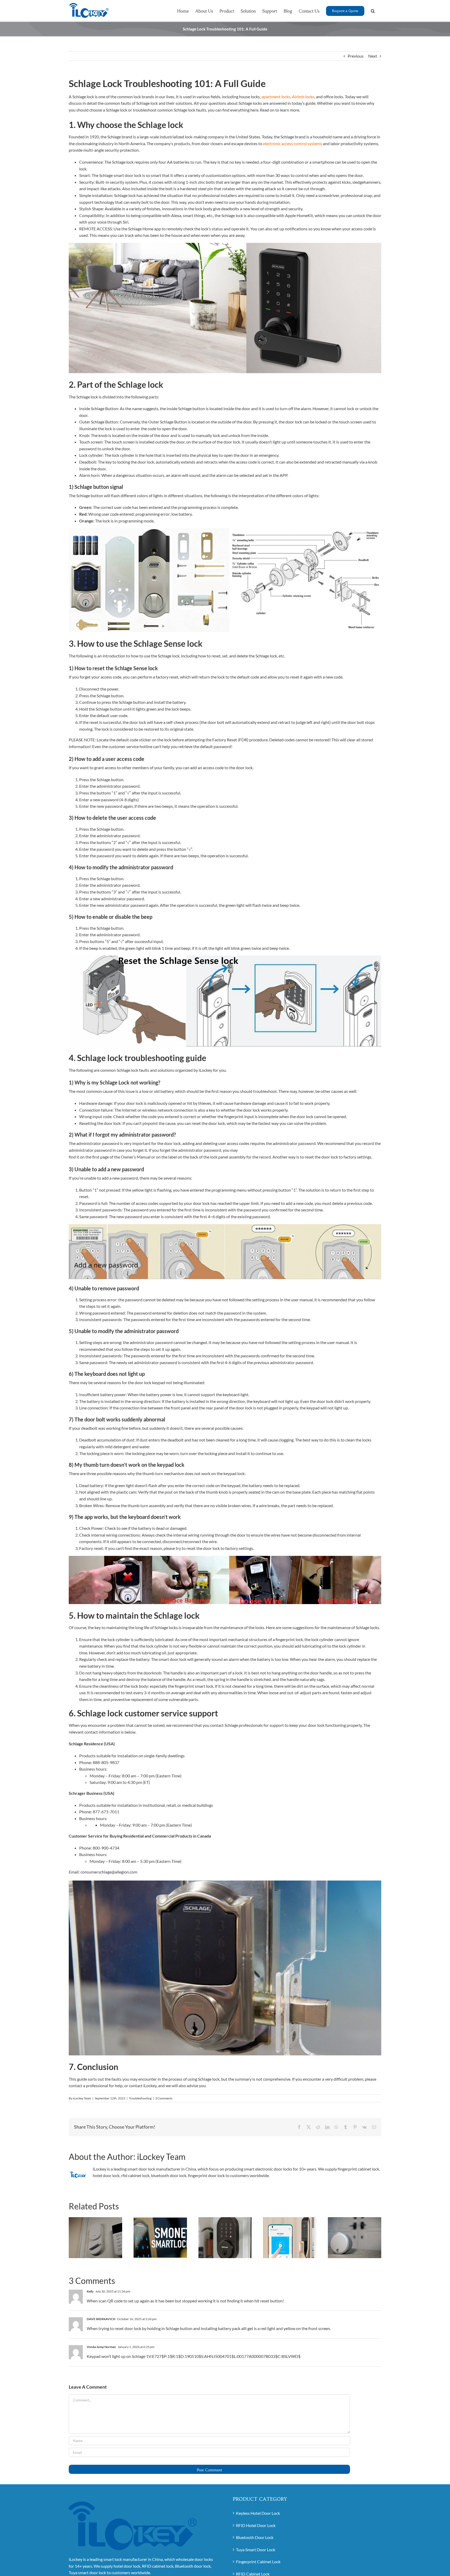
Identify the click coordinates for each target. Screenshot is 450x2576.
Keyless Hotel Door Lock (258, 2513)
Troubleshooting (140, 2098)
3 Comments (164, 2098)
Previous (356, 56)
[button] (373, 10)
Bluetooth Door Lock (255, 2537)
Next (373, 56)
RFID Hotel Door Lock (256, 2525)
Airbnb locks (303, 97)
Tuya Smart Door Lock (256, 2550)
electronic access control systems (293, 143)
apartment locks (276, 97)
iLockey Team (82, 2098)
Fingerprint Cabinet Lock (258, 2562)
